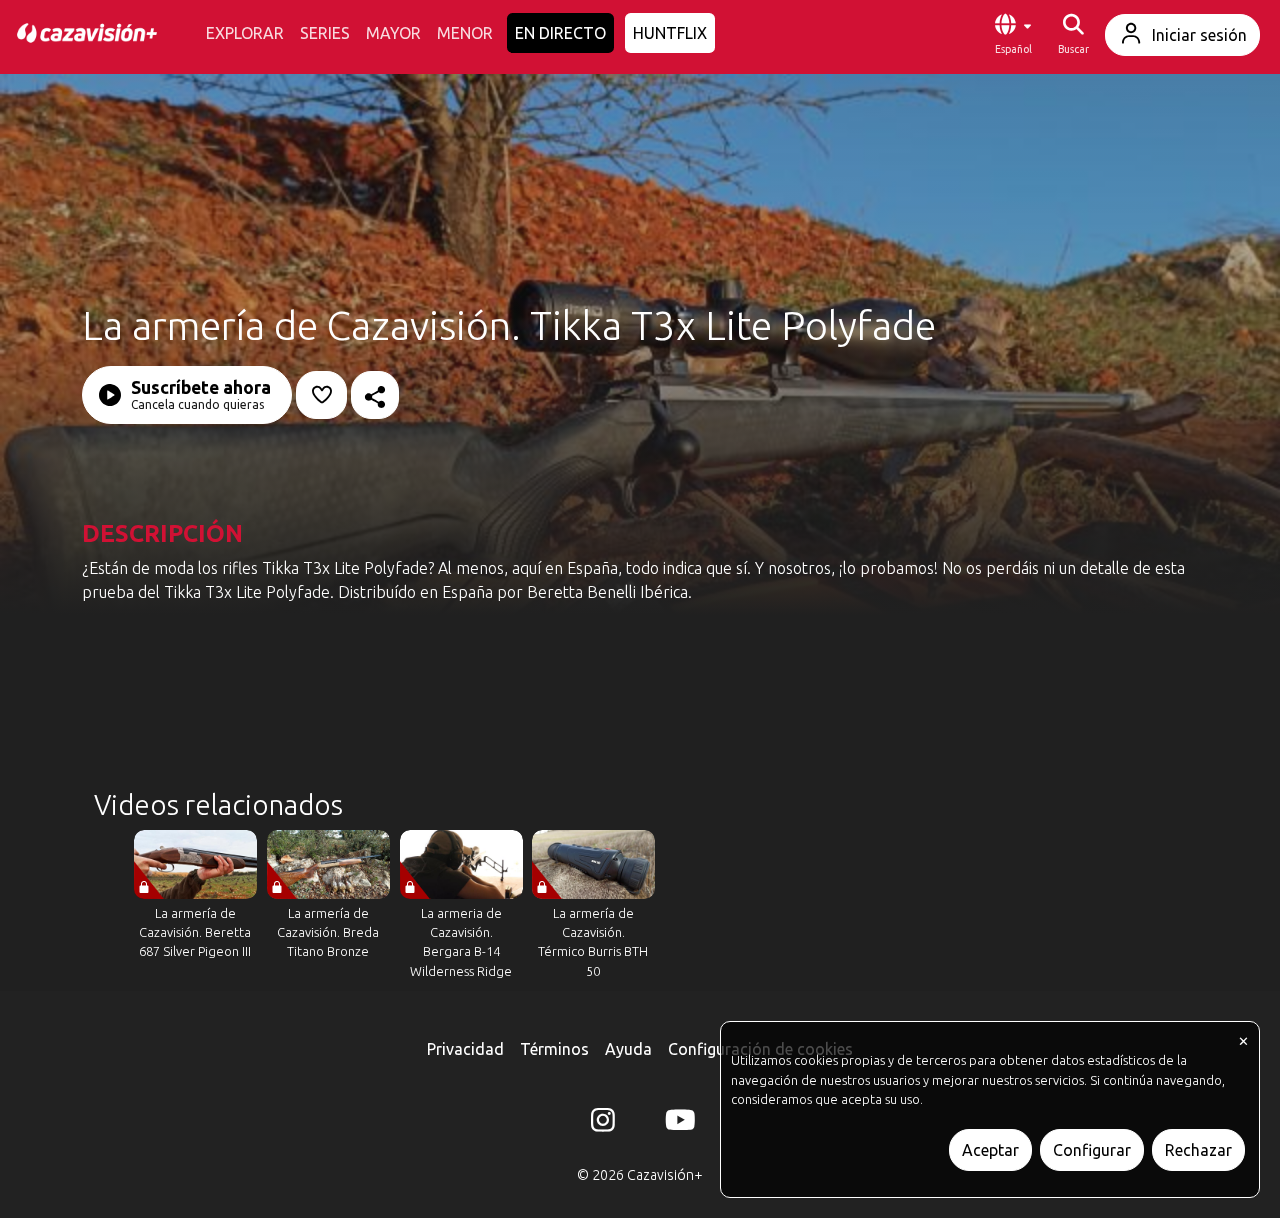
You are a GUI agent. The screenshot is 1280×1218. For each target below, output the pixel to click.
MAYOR (393, 33)
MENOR (465, 33)
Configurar (1092, 1150)
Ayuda (628, 1049)
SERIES (325, 33)
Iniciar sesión (1199, 35)
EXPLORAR (245, 33)
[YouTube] (677, 1124)
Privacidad (465, 1049)
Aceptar (990, 1150)
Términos (554, 1049)
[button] (1013, 35)
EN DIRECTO (560, 33)
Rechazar (1198, 1150)
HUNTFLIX (670, 33)
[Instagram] (603, 1124)
